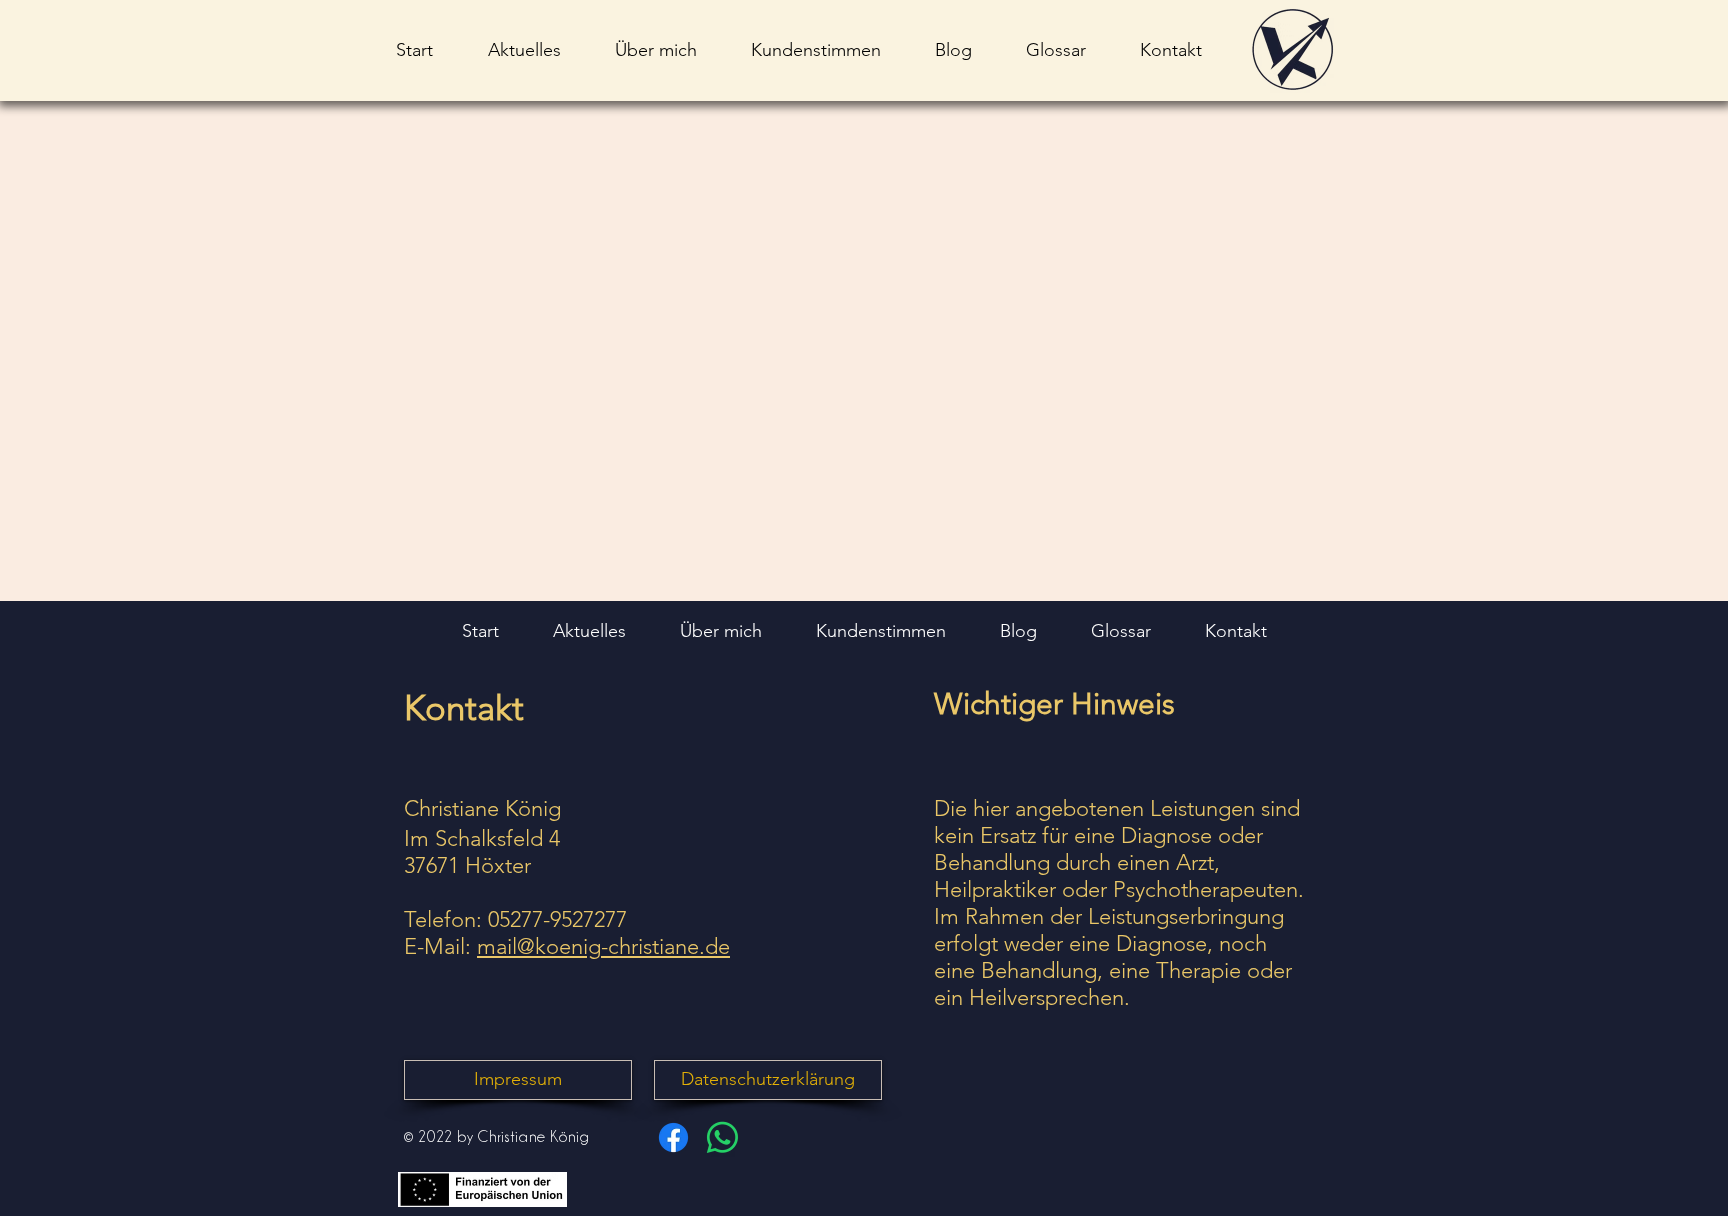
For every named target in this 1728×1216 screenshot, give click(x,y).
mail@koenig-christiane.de (603, 946)
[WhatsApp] (722, 1137)
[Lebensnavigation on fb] (673, 1137)
